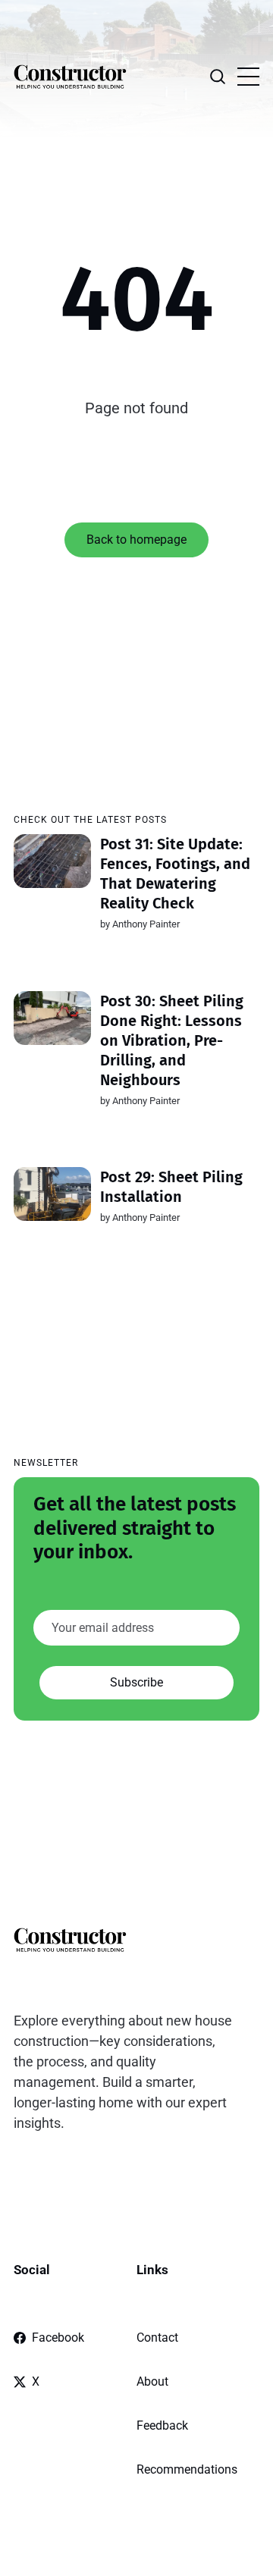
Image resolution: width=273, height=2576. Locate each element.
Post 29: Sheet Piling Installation (171, 1187)
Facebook (58, 2338)
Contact (157, 2338)
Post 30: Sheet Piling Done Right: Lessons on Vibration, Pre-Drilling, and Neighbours (172, 1040)
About (152, 2381)
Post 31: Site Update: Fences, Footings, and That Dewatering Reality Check (175, 874)
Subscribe (136, 1682)
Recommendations (187, 2469)
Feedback (162, 2425)
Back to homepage (136, 540)
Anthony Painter (146, 924)
